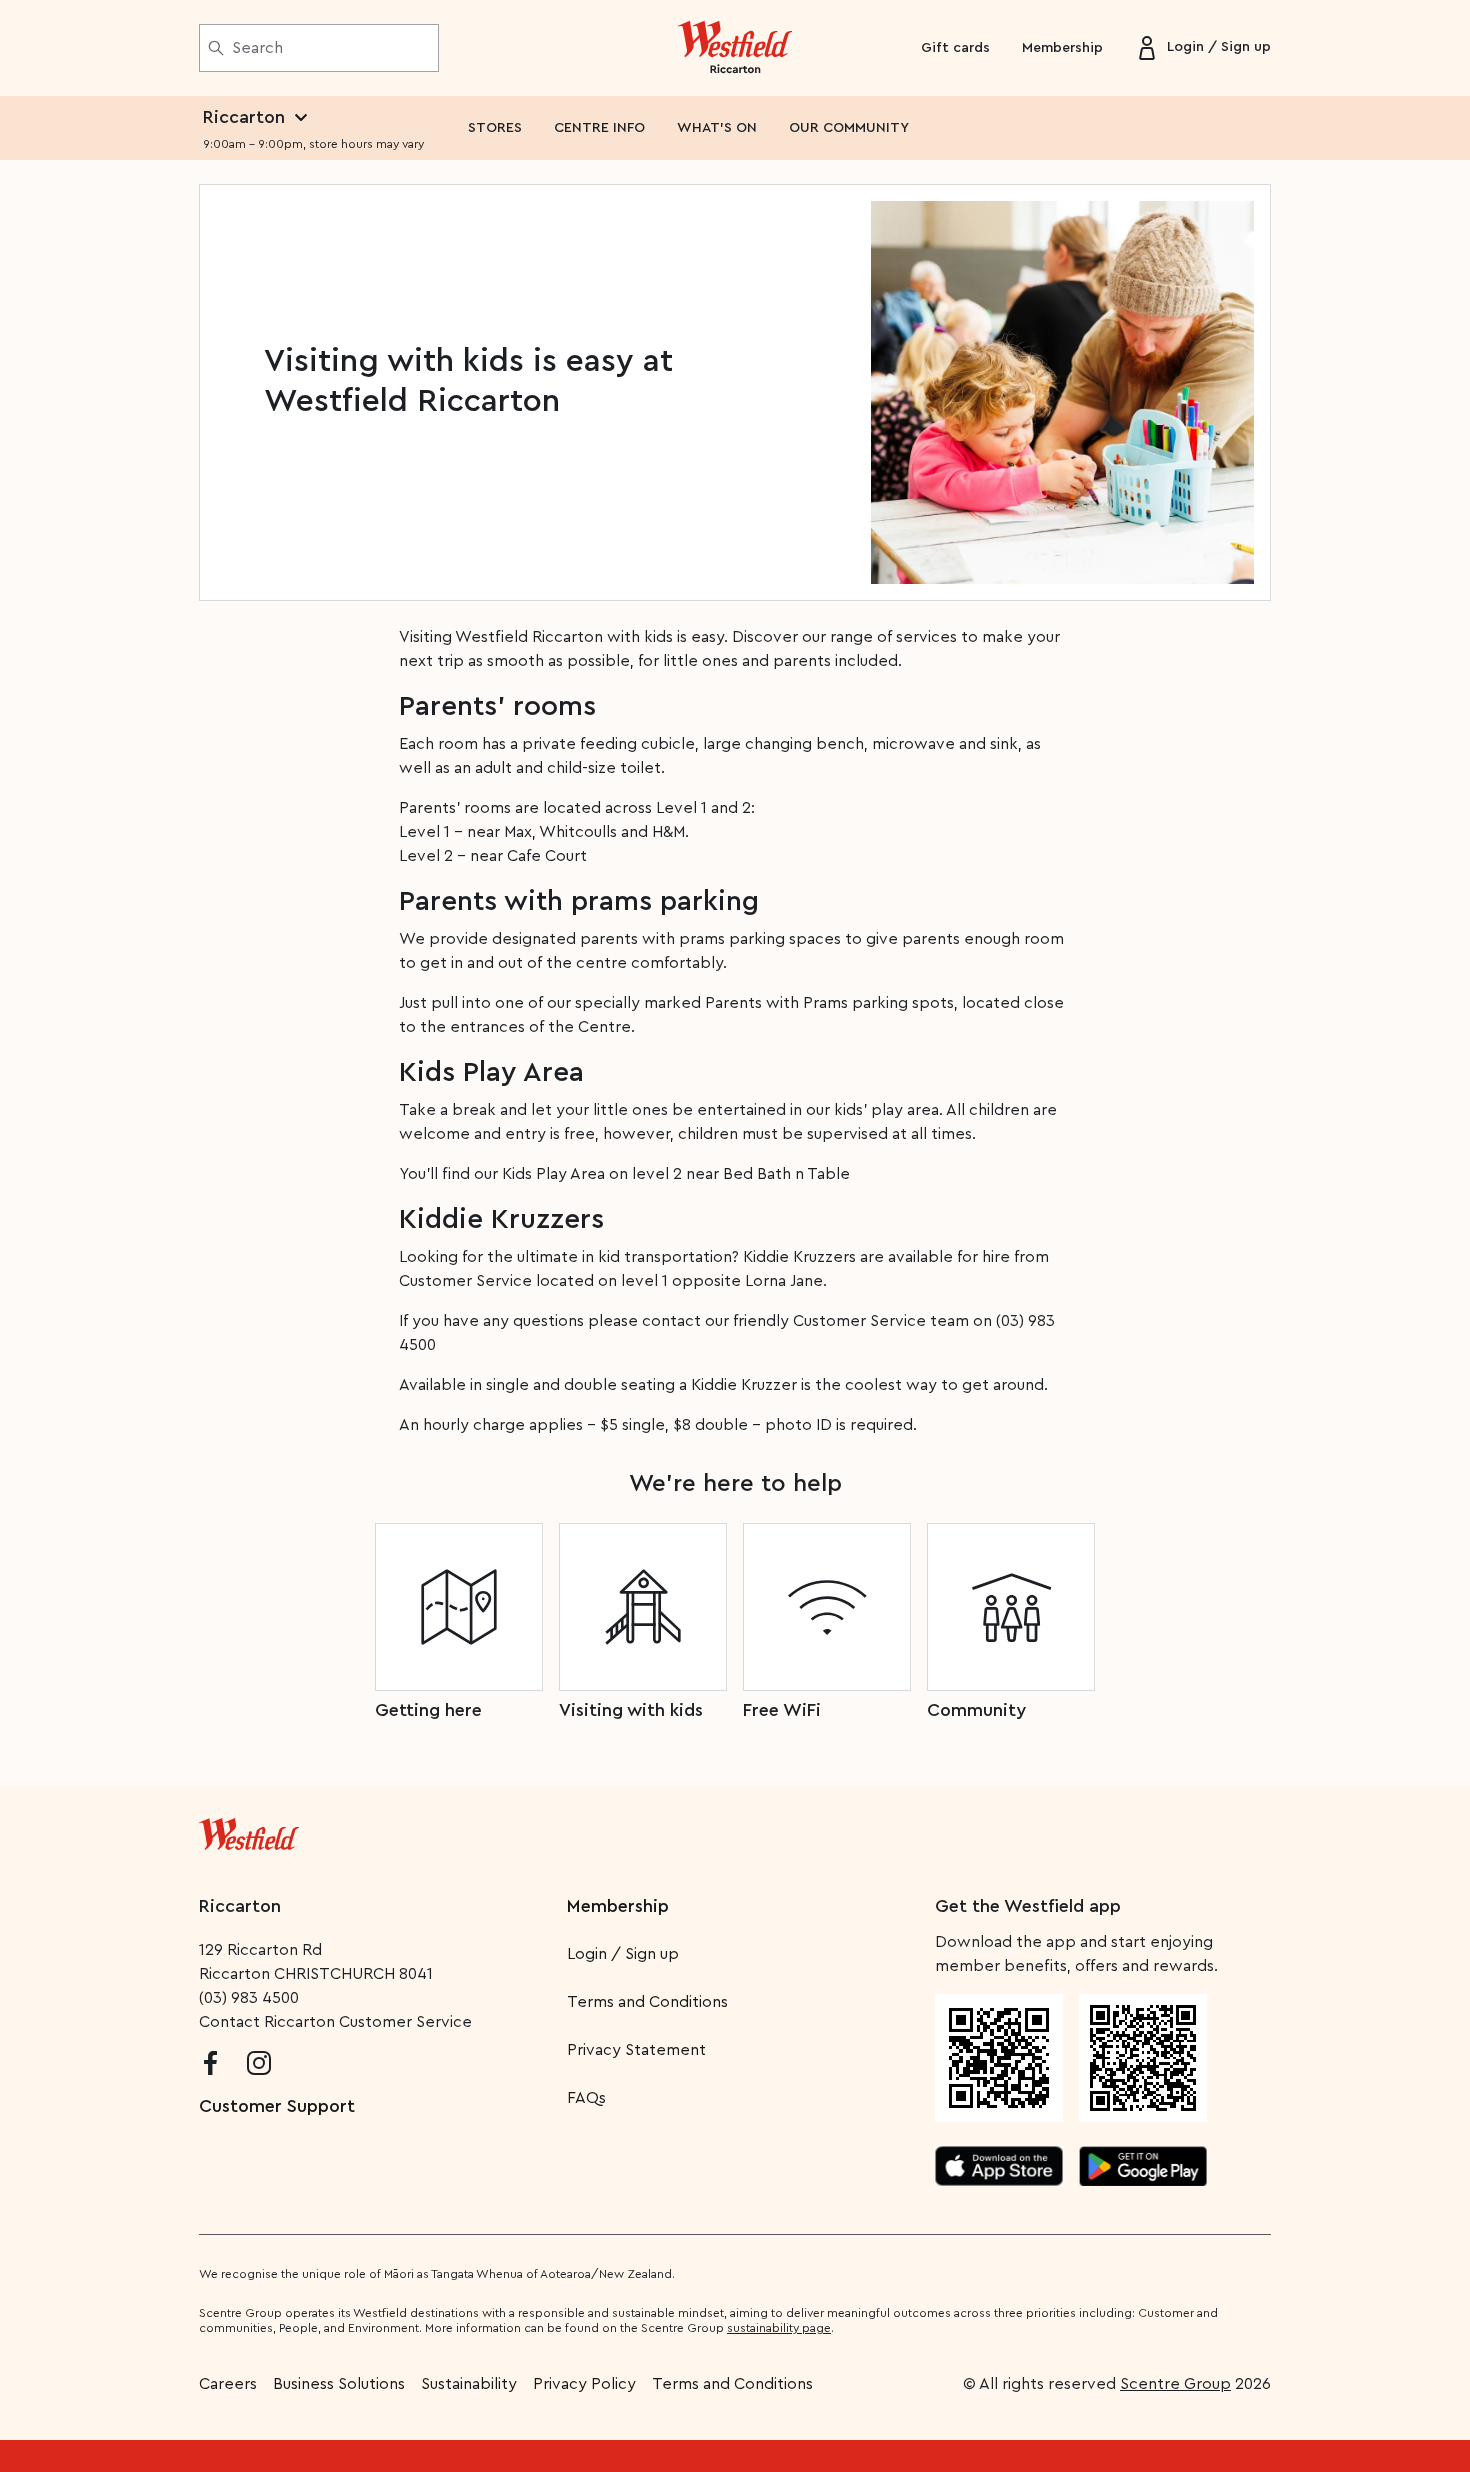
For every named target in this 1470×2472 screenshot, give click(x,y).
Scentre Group (1175, 2384)
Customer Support (277, 2106)
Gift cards (955, 48)
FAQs (586, 2098)
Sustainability (469, 2384)
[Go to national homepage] (249, 1830)
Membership (1062, 48)
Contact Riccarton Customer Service (335, 2022)
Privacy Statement (636, 2050)
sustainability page (779, 2328)
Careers (228, 2384)
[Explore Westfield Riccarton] (735, 48)
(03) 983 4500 (249, 1998)
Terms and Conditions (647, 2002)
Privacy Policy (584, 2384)
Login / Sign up (623, 1954)
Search (257, 48)
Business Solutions (339, 2384)
